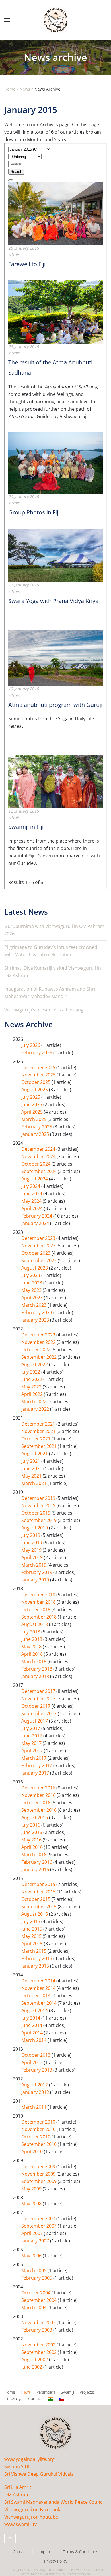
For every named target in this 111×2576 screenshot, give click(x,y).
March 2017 (34, 1758)
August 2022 (35, 1364)
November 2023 (39, 1246)
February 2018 (37, 1669)
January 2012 (36, 2092)
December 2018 (39, 1595)
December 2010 (39, 2122)
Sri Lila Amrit (18, 2487)
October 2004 (36, 2293)
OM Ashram (17, 2495)
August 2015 (35, 1914)
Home (10, 2392)
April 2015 (33, 1944)
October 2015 (36, 1899)
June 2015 (32, 1929)
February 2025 (37, 1127)
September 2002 (40, 2352)
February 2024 (37, 1216)
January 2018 (36, 1676)
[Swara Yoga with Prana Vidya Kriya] (55, 555)
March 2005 (34, 2270)
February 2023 (37, 1312)
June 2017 (32, 1736)
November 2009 (39, 2174)
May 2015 (32, 1936)
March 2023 (34, 1305)
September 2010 (40, 2144)
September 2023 (40, 1260)
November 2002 (39, 2345)
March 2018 (34, 1661)
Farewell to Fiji (27, 264)
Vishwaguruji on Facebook (32, 2509)
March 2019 (34, 1565)
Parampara (46, 2392)
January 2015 (36, 1966)
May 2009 (32, 2189)
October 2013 (36, 2055)
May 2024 (32, 1201)
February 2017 (37, 1765)
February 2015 (37, 1958)
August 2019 (35, 1528)
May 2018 (32, 1647)
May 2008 (32, 2204)
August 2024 (35, 1179)
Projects (87, 2392)
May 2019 (32, 1550)
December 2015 (39, 1884)
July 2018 (31, 1632)
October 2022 (36, 1350)
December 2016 (39, 1788)
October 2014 (36, 1996)
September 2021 (40, 1446)
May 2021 (32, 1476)
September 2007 (40, 2226)
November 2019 (39, 1505)
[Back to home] (55, 20)
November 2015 (39, 1892)
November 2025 (39, 1075)
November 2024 (39, 1156)
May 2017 (32, 1743)
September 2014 (40, 2003)
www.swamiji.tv (20, 2524)
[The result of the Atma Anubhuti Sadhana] (55, 311)
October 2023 (36, 1253)
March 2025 (34, 1119)
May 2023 (32, 1290)
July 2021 (31, 1461)
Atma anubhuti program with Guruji (55, 705)
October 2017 (36, 1706)
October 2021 (36, 1439)
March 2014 (34, 2040)
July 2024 (31, 1186)
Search (16, 172)
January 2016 (36, 1869)
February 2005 (37, 2278)
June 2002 (32, 2367)
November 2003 (39, 2322)
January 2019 (36, 1580)
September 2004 (40, 2300)
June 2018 (32, 1639)
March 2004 (34, 2308)
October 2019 (36, 1513)
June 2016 (32, 1832)
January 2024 (36, 1223)
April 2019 (33, 1557)
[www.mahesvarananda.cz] (61, 2399)
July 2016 (31, 1825)
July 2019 (31, 1535)
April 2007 (33, 2233)
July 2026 (31, 1045)
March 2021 (34, 1483)
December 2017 (39, 1691)
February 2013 (37, 2070)
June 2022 (32, 1379)
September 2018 (40, 1617)
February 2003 (37, 2330)
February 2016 (37, 1862)
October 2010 (36, 2137)
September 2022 (40, 1357)
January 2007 (36, 2241)
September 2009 (40, 2181)
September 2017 (40, 1713)
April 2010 (33, 2152)
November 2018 (39, 1602)
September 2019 (40, 1520)
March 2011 (34, 2107)
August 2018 (35, 1624)
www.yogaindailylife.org (29, 2459)
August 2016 (35, 1817)
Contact (35, 2398)
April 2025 (33, 1112)
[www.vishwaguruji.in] (50, 2399)
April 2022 (33, 1394)
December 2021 (39, 1424)
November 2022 (39, 1342)
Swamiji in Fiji (26, 827)
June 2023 (32, 1283)
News (26, 2392)
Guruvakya (13, 2398)
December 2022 (39, 1335)
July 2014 (31, 2018)
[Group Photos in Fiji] (55, 462)
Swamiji (67, 2392)
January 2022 (36, 1409)
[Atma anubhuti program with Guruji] (55, 657)
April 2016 (33, 1847)
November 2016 (39, 1795)
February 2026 (37, 1053)
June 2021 (32, 1468)
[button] (7, 20)
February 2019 (37, 1572)
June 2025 (32, 1104)
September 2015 (40, 1907)
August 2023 (35, 1268)
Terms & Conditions (81, 2552)
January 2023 (36, 1320)
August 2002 (35, 2360)
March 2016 (34, 1855)
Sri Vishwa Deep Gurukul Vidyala (39, 2474)
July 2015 (31, 1921)
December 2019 (39, 1498)
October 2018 (36, 1609)
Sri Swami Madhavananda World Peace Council (55, 2502)
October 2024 (36, 1164)
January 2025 (36, 1134)
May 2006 (32, 2256)
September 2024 (40, 1171)
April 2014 (33, 2033)
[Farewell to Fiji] (55, 213)
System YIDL (17, 2467)
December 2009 (39, 2166)
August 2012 (35, 2085)
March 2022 (34, 1402)
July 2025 (31, 1097)
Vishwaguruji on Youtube (31, 2517)
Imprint (45, 2552)
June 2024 (32, 1194)
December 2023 (39, 1238)
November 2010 (39, 2129)
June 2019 (32, 1543)
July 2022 (31, 1372)
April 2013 (33, 2062)
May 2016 (32, 1840)
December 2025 (39, 1067)
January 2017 (36, 1773)
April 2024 (33, 1208)
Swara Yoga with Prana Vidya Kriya (53, 601)
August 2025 (35, 1090)
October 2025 (36, 1082)
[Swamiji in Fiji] (55, 781)
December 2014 (39, 1981)
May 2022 (32, 1387)
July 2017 (31, 1728)
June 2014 (32, 2025)
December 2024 (39, 1149)
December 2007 (39, 2218)
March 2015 (34, 1951)
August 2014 (35, 2010)
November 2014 (39, 1988)
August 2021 (35, 1454)
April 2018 (33, 1654)
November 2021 (39, 1431)
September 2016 (40, 1810)
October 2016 (36, 1803)
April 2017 (33, 1751)
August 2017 (35, 1721)
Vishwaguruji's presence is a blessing (44, 1010)
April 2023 (33, 1298)
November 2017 (39, 1699)
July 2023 (31, 1275)
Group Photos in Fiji (34, 512)
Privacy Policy (56, 2561)
